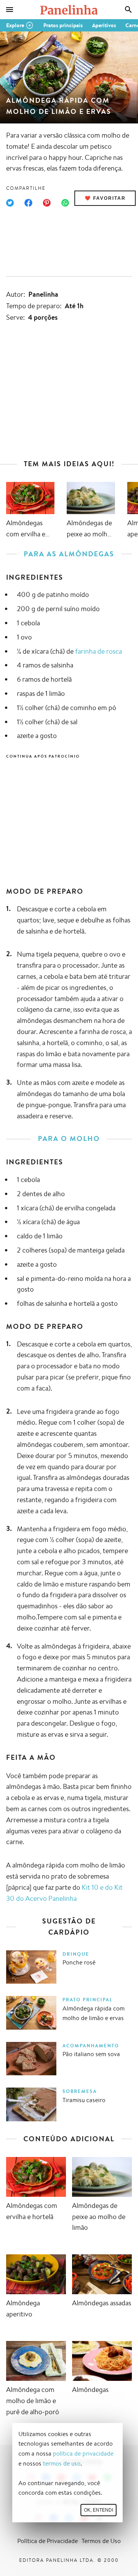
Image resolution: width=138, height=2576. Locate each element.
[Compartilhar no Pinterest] (47, 203)
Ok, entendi (99, 2510)
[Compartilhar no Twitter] (10, 203)
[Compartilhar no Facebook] (28, 203)
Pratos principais (63, 25)
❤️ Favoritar (105, 198)
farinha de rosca (99, 651)
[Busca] (128, 10)
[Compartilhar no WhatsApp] (65, 203)
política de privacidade (83, 2454)
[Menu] (10, 10)
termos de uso (62, 2463)
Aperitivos (104, 25)
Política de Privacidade (48, 2541)
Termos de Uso (101, 2541)
